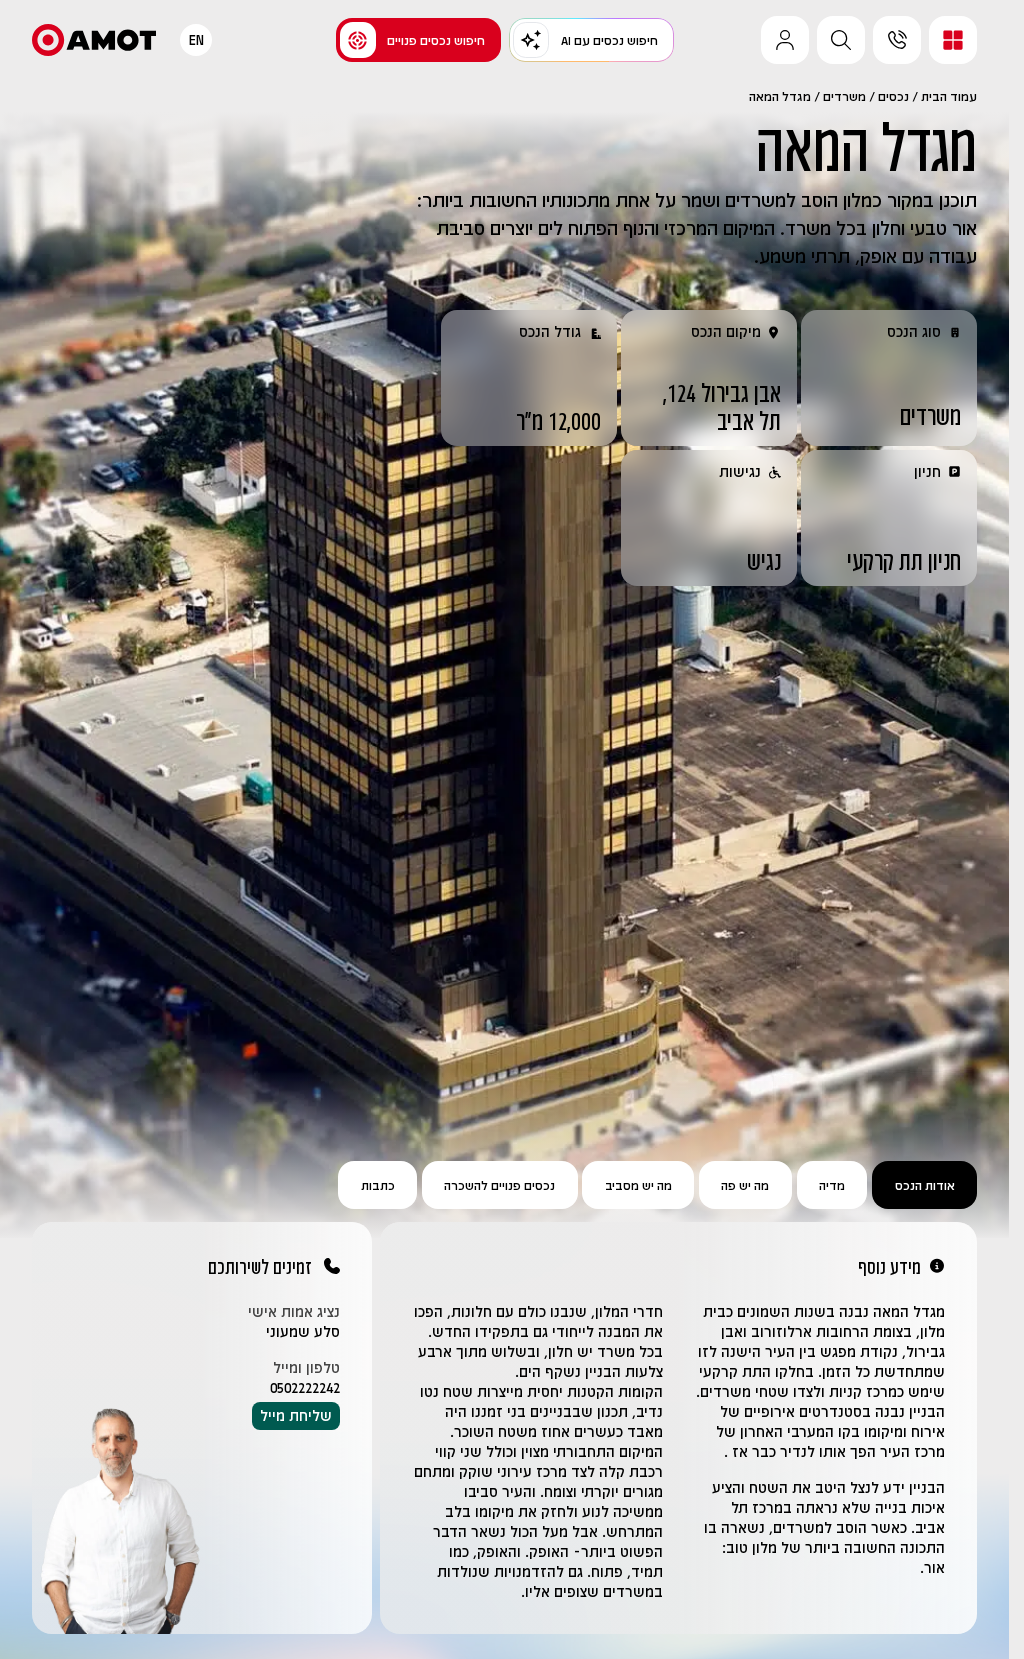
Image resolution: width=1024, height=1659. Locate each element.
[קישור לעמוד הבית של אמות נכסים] (94, 40)
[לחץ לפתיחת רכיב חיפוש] (841, 40)
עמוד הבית (949, 96)
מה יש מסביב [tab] (638, 1185)
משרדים (844, 96)
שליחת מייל (296, 1415)
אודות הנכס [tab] (925, 1185)
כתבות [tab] (378, 1185)
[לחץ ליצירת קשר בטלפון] (897, 40)
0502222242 (305, 1387)
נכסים (893, 96)
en (196, 39)
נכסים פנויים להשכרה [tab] (499, 1185)
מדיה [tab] (832, 1185)
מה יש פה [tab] (745, 1185)
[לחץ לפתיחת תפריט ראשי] (953, 40)
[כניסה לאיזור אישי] (785, 40)
